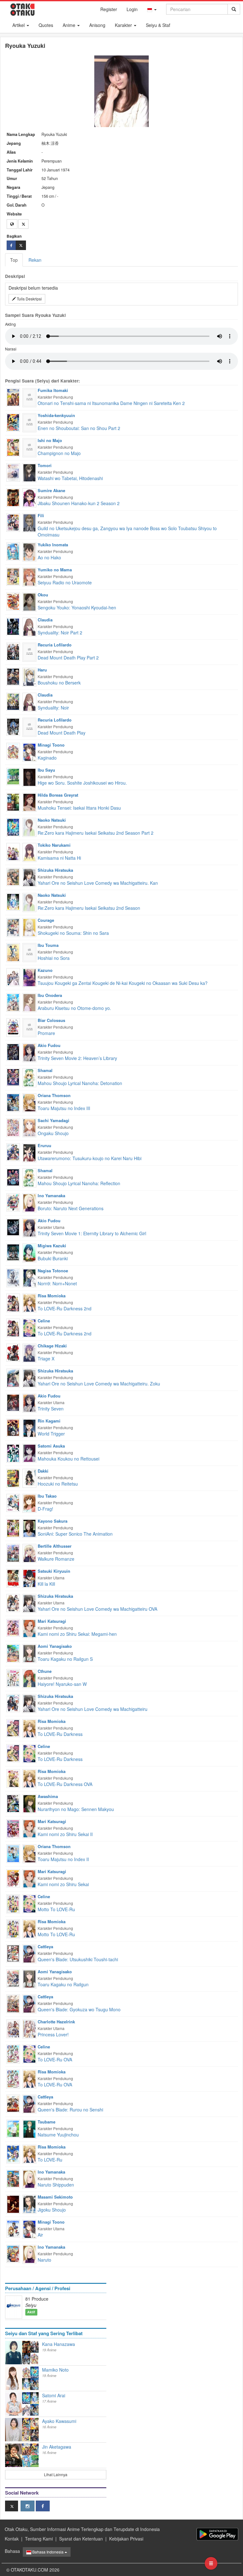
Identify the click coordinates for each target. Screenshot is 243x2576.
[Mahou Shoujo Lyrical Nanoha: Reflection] (13, 1177)
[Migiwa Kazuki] (29, 1252)
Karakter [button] (124, 25)
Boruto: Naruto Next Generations (71, 1208)
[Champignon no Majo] (13, 447)
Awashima (48, 1796)
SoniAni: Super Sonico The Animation (75, 1534)
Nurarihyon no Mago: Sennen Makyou (76, 1809)
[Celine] (29, 1327)
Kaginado (47, 758)
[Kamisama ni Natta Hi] (13, 851)
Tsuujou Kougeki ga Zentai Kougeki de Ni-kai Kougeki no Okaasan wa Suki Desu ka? (123, 983)
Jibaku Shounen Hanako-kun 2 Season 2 (79, 503)
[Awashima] (29, 1803)
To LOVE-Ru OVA (55, 2059)
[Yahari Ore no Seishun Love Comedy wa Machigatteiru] (13, 1702)
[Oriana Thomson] (29, 1102)
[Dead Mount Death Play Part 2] (13, 651)
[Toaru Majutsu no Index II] (13, 1853)
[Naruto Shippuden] (13, 2178)
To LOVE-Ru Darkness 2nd (65, 1308)
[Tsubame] (29, 2129)
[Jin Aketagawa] (14, 2455)
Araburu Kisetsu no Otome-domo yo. (74, 1008)
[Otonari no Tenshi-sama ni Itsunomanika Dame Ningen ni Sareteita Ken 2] (13, 397)
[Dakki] (29, 1478)
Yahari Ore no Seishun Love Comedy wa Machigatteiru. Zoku (99, 1384)
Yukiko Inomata (53, 545)
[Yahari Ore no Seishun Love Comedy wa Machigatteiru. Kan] (13, 876)
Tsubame (47, 2122)
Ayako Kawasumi (59, 2421)
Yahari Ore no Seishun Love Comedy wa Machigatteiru (93, 1709)
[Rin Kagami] (29, 1428)
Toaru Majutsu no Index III (64, 1108)
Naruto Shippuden (56, 2185)
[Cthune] (29, 1678)
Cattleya (45, 1946)
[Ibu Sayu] (29, 777)
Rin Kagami (49, 1421)
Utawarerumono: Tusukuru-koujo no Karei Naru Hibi (90, 1158)
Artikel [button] (19, 25)
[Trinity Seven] (13, 1402)
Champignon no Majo (59, 453)
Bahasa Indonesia (48, 2552)
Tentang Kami (39, 2539)
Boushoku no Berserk (59, 683)
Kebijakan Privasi (126, 2539)
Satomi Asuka (51, 1446)
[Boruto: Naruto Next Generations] (13, 1202)
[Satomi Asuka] (29, 1453)
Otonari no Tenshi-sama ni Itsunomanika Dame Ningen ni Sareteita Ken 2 (111, 403)
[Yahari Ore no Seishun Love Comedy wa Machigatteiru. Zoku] (13, 1378)
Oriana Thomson (54, 1095)
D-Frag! (45, 1509)
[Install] (217, 2534)
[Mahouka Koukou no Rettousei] (13, 1453)
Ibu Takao (47, 1496)
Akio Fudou (49, 1045)
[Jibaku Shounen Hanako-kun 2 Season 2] (13, 497)
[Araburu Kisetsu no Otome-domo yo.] (13, 1002)
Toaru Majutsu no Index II (63, 1859)
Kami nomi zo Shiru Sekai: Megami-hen (77, 1634)
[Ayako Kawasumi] (14, 2430)
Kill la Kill (46, 1584)
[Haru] (29, 677)
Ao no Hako (49, 557)
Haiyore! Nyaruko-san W (62, 1684)
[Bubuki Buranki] (13, 1252)
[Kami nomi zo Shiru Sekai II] (13, 1828)
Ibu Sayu (46, 770)
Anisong (97, 25)
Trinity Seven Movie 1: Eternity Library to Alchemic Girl (92, 1233)
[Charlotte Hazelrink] (29, 2028)
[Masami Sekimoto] (29, 2204)
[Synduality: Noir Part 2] (13, 626)
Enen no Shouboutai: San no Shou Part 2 (79, 428)
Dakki (43, 1471)
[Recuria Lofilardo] (29, 652)
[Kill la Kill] (13, 1577)
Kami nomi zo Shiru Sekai (63, 1884)
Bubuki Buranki (53, 1258)
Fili (41, 515)
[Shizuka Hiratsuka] (29, 877)
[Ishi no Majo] (29, 447)
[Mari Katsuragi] (29, 1628)
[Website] (12, 224)
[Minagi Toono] (29, 752)
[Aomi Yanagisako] (29, 1653)
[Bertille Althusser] (29, 1553)
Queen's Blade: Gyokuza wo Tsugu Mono (79, 2009)
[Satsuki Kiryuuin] (29, 1578)
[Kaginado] (13, 750)
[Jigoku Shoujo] (13, 2204)
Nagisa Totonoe (53, 1271)
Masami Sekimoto (55, 2197)
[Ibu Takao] (29, 1503)
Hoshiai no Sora (54, 958)
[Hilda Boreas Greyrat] (29, 802)
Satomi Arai (54, 2395)
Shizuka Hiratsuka (55, 870)
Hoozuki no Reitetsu (58, 1484)
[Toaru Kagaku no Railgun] (13, 1978)
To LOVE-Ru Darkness (60, 1734)
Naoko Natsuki (52, 820)
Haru (42, 670)
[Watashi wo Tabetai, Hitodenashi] (13, 472)
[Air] (13, 2228)
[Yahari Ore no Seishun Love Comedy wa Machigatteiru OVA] (13, 1602)
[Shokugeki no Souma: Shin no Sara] (13, 927)
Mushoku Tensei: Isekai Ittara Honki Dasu (79, 808)
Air (40, 2235)
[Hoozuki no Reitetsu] (13, 1478)
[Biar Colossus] (29, 1027)
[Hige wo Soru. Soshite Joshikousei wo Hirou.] (13, 776)
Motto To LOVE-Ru (56, 1909)
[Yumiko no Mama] (29, 576)
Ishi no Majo (50, 440)
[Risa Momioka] (29, 1302)
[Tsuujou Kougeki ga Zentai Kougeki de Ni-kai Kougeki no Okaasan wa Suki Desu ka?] (13, 976)
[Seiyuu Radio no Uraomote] (13, 576)
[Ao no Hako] (13, 551)
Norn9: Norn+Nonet (57, 1283)
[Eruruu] (29, 1152)
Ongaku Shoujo (53, 1133)
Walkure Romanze (56, 1559)
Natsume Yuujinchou (58, 2135)
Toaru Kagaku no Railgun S (65, 1659)
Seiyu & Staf (158, 25)
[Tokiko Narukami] (29, 852)
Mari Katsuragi (52, 1621)
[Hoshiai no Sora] (13, 952)
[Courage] (29, 927)
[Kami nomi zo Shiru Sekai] (13, 1878)
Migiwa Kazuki (52, 1246)
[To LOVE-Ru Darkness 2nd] (13, 1302)
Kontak (12, 2539)
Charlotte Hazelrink (56, 2022)
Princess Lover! (53, 2034)
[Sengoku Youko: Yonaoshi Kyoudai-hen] (13, 601)
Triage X (46, 1359)
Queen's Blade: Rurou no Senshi (70, 2110)
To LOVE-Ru (50, 2160)
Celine (44, 1321)
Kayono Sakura (53, 1521)
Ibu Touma (48, 945)
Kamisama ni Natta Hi (59, 858)
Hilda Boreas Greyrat (58, 795)
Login (132, 9)
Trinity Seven (51, 1409)
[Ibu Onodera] (29, 1002)
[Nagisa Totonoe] (29, 1277)
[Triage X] (13, 1352)
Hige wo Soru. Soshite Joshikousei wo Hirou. (82, 783)
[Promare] (13, 1027)
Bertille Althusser (55, 1546)
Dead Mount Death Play (62, 733)
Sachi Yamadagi (53, 1120)
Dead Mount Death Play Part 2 (68, 658)
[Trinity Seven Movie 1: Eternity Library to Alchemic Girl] (13, 1227)
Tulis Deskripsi (29, 299)
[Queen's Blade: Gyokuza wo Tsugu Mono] (13, 2003)
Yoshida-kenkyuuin (56, 415)
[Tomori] (29, 472)
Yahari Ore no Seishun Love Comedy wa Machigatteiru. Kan (98, 883)
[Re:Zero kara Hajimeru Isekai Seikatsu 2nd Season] (13, 901)
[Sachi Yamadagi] (29, 1127)
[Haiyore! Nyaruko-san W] (13, 1677)
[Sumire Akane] (29, 497)
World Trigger (51, 1434)
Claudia (45, 620)
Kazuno (45, 970)
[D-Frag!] (13, 1502)
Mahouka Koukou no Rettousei (69, 1459)
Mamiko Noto (55, 2370)
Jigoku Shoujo (52, 2210)
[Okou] (29, 601)
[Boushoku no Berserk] (13, 676)
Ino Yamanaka (51, 1195)
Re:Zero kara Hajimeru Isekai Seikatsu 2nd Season (89, 908)
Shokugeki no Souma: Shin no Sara (73, 933)
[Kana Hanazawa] (14, 2353)
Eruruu (44, 1145)
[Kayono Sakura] (29, 1528)
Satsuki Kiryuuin (54, 1571)
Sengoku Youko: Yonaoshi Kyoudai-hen (77, 607)
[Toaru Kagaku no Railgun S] (13, 1653)
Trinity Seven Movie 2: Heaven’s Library (77, 1058)
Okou (43, 595)
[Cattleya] (29, 1953)
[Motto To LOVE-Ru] (13, 1903)
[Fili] (29, 522)
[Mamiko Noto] (14, 2378)
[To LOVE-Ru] (13, 2153)
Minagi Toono (51, 745)
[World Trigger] (13, 1427)
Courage (46, 920)
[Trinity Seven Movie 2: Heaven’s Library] (13, 1051)
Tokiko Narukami (54, 845)
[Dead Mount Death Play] (13, 726)
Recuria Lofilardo (55, 645)
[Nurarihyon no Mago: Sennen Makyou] (13, 1803)
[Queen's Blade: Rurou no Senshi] (13, 2103)
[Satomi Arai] (14, 2404)
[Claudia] (29, 626)
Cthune (45, 1671)
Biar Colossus (51, 1020)
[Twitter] (23, 224)
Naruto (44, 2260)
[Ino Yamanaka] (29, 1202)
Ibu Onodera (50, 995)
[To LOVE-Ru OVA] (13, 2053)
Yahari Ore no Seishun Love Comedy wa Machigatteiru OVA (97, 1609)
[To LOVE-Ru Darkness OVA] (13, 1778)
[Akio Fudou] (29, 1052)
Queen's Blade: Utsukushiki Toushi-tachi (78, 1959)
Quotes (46, 25)
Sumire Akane (51, 490)
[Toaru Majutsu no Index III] (13, 1102)
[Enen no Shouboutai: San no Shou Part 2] (13, 422)
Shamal (45, 1070)
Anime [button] (70, 25)
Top (14, 260)
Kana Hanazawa (59, 2344)
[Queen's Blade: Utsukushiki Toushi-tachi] (13, 1953)
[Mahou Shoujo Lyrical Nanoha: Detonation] (13, 1076)
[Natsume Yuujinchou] (13, 2128)
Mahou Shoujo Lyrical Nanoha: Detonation (80, 1083)
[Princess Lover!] (13, 2028)
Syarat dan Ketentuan (81, 2539)
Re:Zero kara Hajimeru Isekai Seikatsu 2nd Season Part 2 (96, 833)
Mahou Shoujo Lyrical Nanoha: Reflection (79, 1183)
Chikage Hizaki (52, 1346)
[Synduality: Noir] (13, 701)
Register (109, 9)
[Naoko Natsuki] (29, 827)
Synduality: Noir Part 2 (60, 633)
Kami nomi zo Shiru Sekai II (65, 1834)
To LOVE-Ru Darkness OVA (65, 1784)
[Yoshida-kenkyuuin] (29, 422)
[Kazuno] (29, 977)
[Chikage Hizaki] (29, 1352)
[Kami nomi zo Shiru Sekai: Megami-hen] (13, 1627)
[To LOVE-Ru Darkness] (13, 1727)
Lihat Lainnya (56, 2474)
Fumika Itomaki (53, 390)
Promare (46, 1033)
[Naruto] (13, 2253)
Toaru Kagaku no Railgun (63, 1984)
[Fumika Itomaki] (29, 397)
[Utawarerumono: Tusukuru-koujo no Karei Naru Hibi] (13, 1152)
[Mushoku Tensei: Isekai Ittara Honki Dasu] (13, 801)
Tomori (45, 465)
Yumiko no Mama (55, 570)
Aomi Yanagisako (55, 1646)
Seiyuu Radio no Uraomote (65, 582)
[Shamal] (29, 1077)
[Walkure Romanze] (13, 1552)
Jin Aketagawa (57, 2447)
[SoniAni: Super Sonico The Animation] (13, 1527)
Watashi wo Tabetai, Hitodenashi (70, 478)
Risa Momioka (52, 1296)
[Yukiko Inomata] (29, 551)
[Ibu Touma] (29, 952)
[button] (152, 9)
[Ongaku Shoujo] (13, 1127)
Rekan (35, 260)
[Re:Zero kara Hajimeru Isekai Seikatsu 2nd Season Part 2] (13, 826)
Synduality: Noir (53, 708)
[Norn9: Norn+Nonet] (13, 1277)
